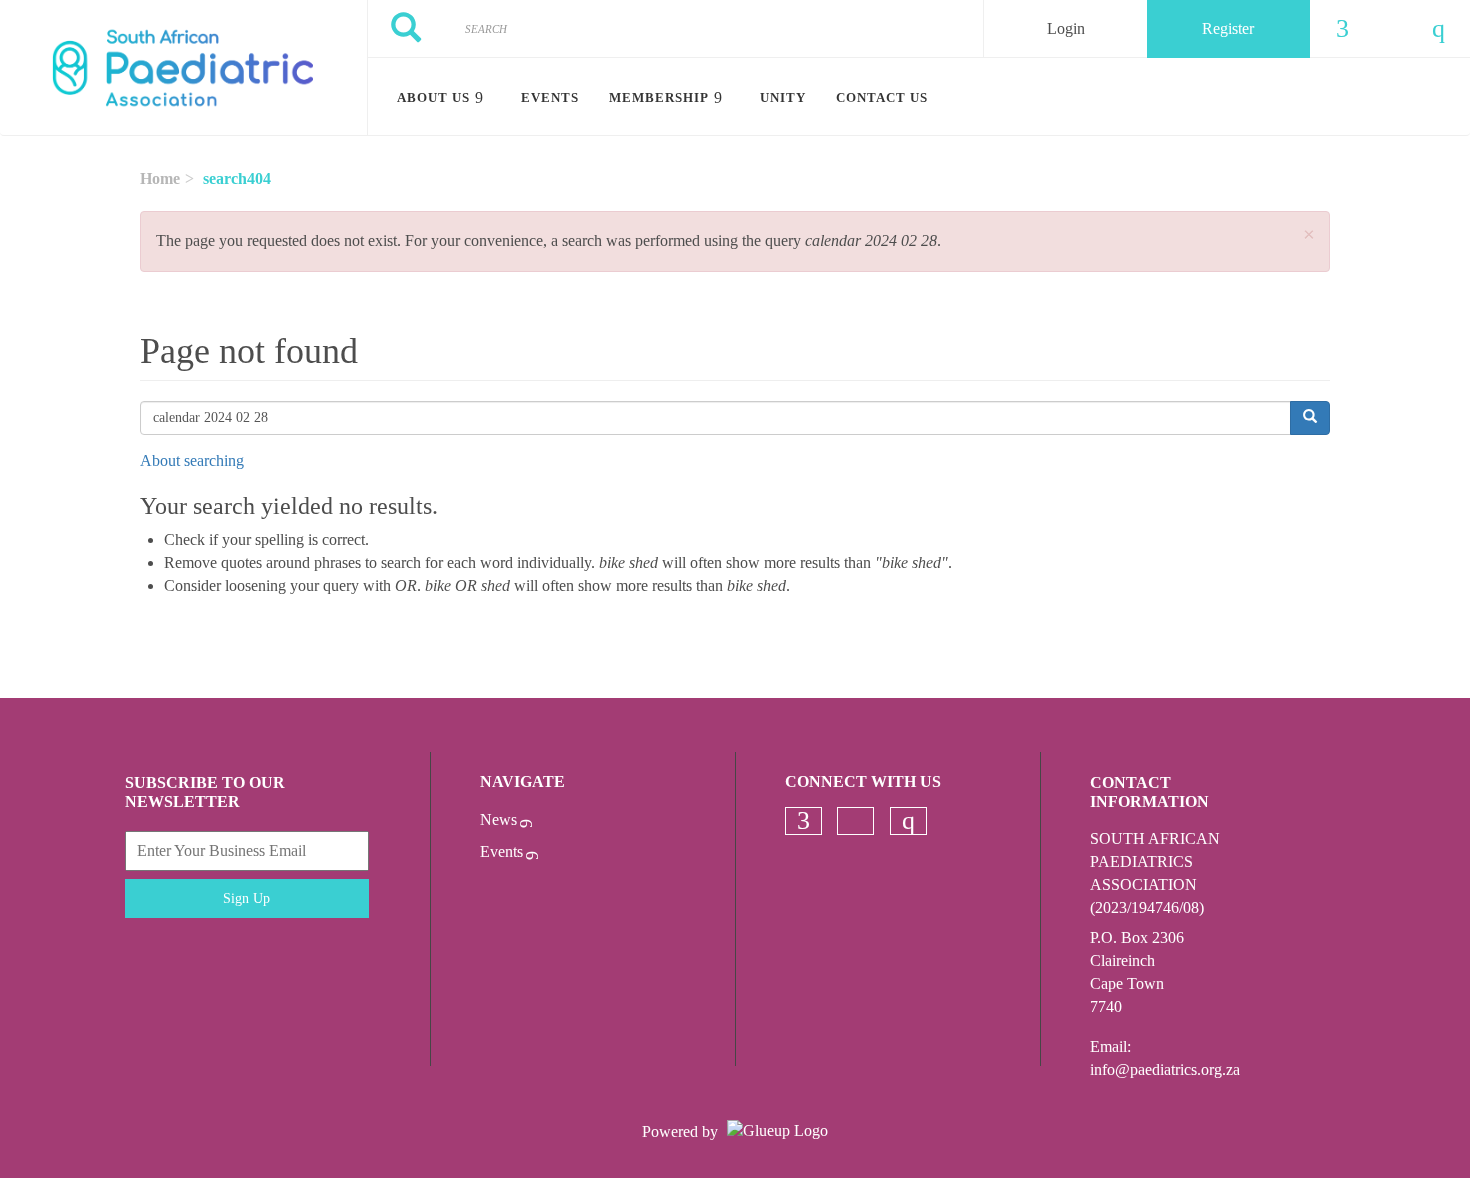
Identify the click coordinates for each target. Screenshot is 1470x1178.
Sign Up (246, 898)
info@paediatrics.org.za (1165, 1069)
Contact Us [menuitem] (882, 97)
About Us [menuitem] (433, 97)
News (498, 819)
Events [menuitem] (550, 97)
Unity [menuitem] (783, 97)
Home (160, 178)
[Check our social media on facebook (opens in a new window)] (803, 821)
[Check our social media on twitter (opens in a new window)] (856, 821)
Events (501, 851)
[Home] (183, 68)
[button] (1309, 235)
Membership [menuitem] (659, 97)
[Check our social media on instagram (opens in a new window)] (908, 821)
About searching (192, 460)
